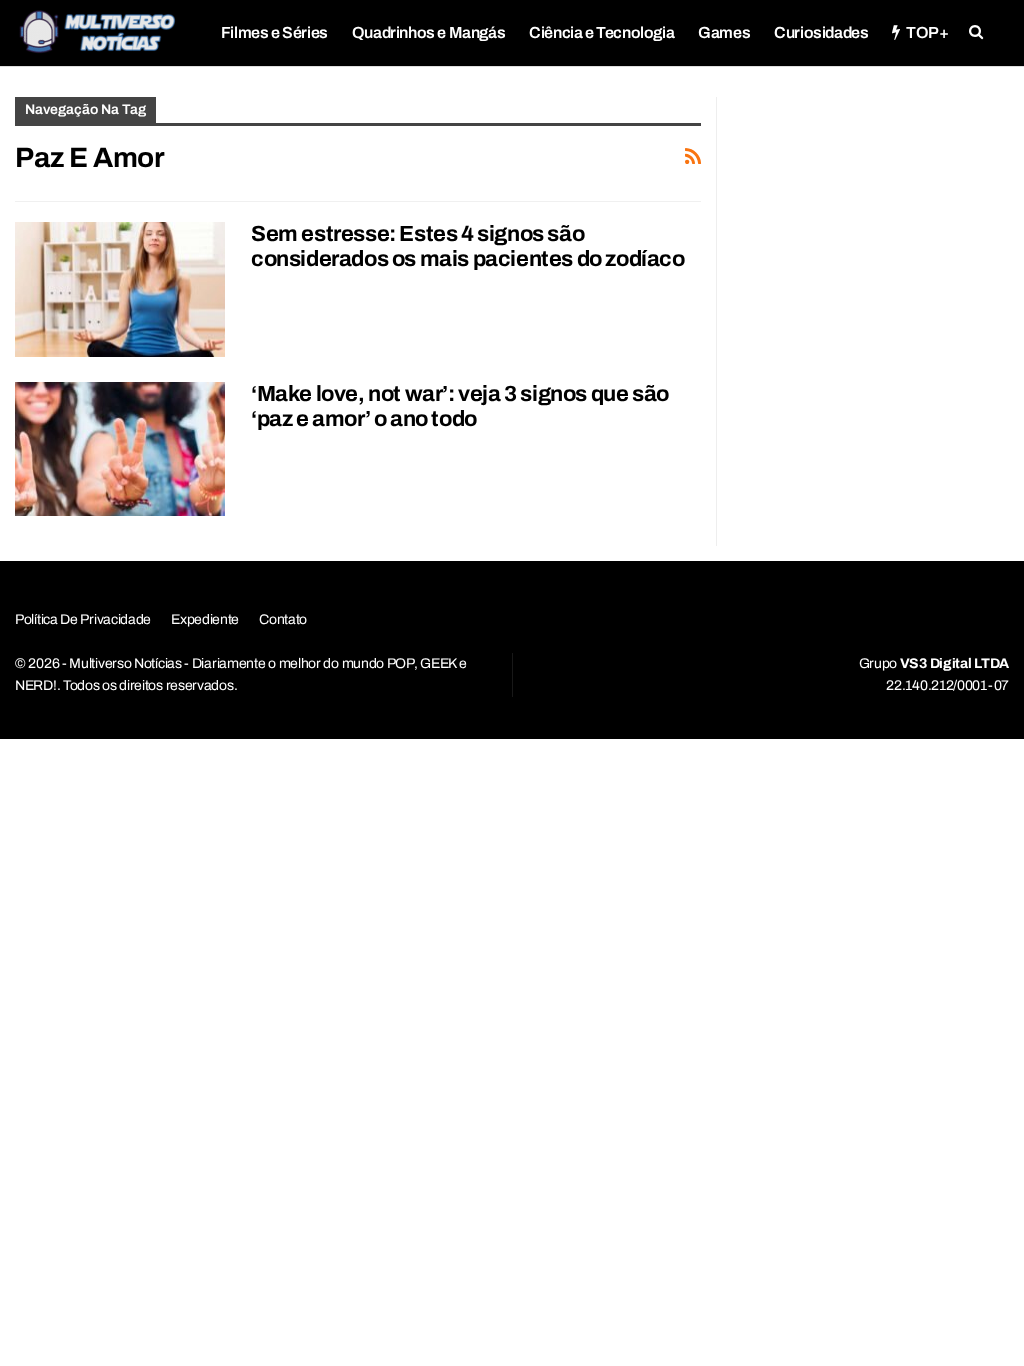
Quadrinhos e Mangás (428, 32)
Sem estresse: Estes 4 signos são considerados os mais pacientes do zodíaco (468, 246)
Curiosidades (821, 32)
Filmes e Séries (274, 32)
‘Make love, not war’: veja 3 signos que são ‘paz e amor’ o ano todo (460, 406)
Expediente (205, 619)
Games (724, 32)
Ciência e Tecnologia (601, 32)
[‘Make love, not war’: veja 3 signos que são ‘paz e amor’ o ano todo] (120, 449)
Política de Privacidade (83, 619)
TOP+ (927, 32)
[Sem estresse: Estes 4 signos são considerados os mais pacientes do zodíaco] (120, 289)
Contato (283, 619)
